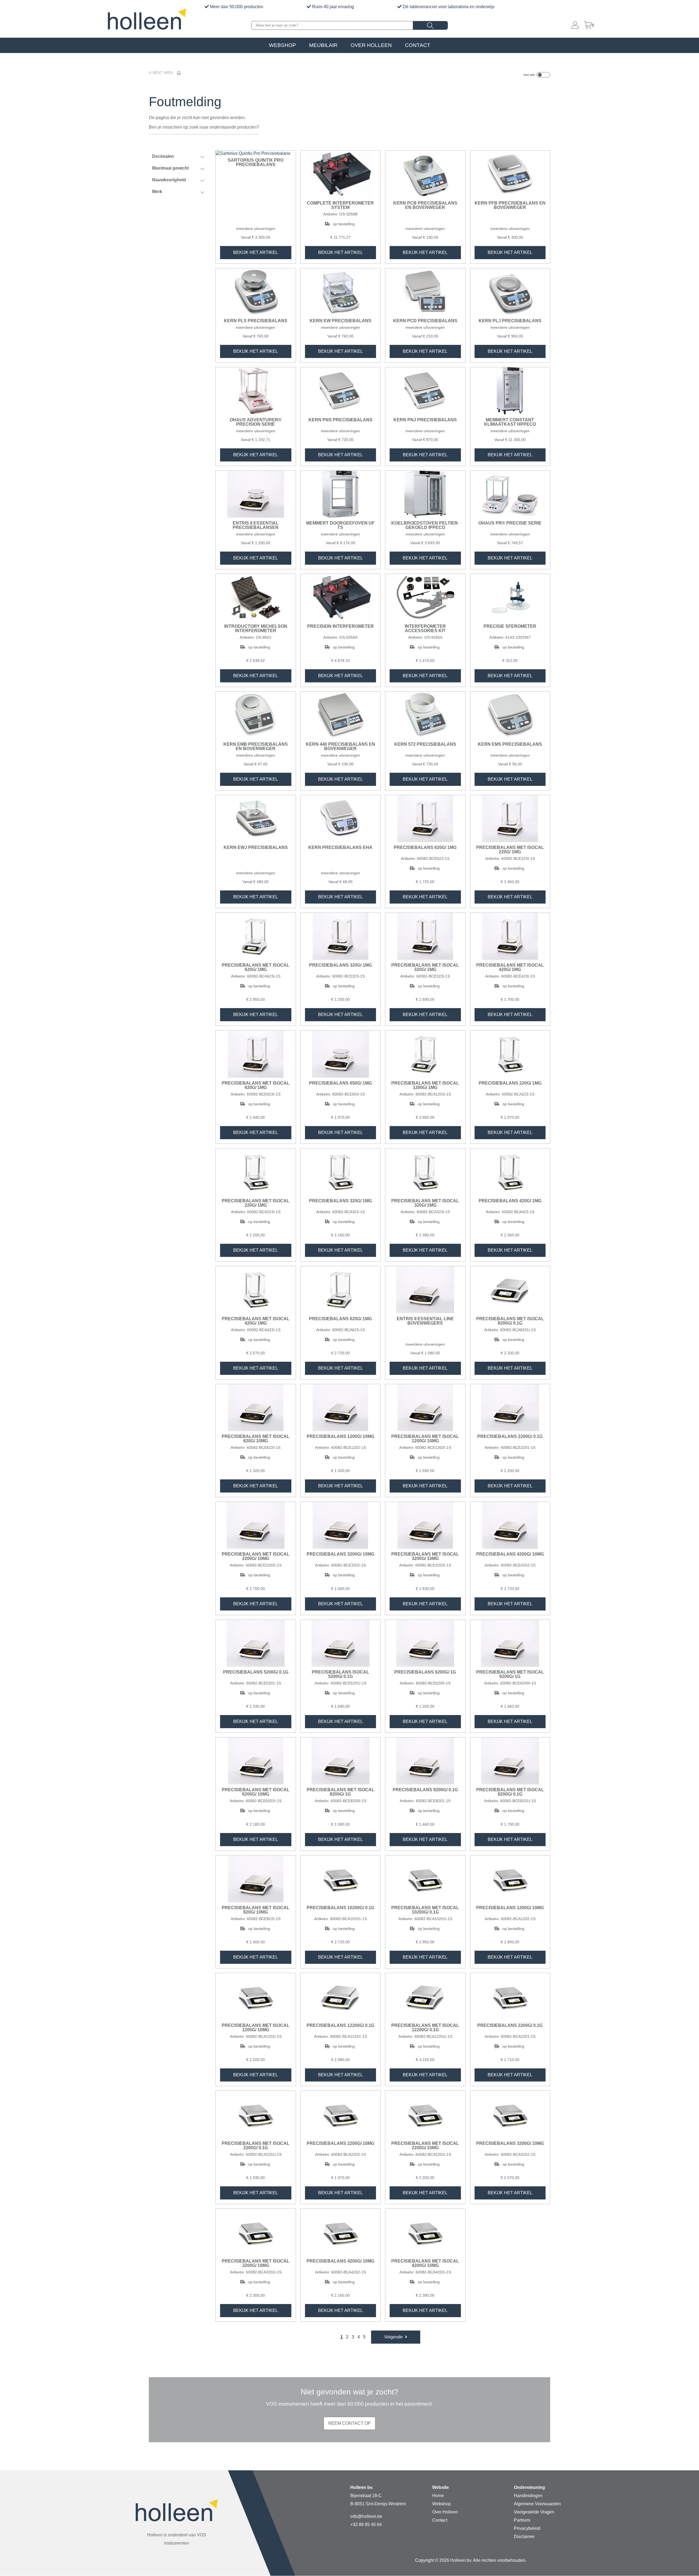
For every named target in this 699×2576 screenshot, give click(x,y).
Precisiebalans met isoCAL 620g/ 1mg (256, 967)
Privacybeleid (527, 2528)
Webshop (282, 45)
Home (438, 2496)
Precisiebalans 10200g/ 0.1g (340, 1908)
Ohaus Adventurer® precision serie (256, 422)
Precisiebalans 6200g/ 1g (425, 1672)
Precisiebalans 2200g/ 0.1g (510, 1437)
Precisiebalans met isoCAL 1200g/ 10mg (425, 1439)
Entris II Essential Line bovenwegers (425, 1321)
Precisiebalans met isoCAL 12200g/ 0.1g (425, 2028)
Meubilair (323, 45)
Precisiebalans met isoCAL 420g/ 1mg (510, 967)
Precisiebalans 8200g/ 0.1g (425, 1790)
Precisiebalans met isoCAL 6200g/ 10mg (256, 1792)
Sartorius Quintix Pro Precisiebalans (256, 162)
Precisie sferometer (510, 626)
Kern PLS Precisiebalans (256, 321)
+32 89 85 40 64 (366, 2525)
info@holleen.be (366, 2516)
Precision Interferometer (340, 626)
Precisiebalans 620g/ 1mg (425, 848)
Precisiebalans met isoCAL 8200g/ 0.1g (510, 1321)
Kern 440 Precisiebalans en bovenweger (340, 747)
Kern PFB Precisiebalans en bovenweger (510, 205)
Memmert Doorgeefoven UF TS (340, 525)
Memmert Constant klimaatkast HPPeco (510, 422)
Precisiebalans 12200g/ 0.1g (340, 2026)
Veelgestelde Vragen (534, 2512)
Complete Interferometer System (340, 205)
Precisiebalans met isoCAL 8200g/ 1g (340, 1792)
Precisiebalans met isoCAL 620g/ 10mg (256, 1439)
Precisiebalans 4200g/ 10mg (510, 1554)
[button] (396, 2337)
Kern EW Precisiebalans (340, 321)
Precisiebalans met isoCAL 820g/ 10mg (256, 1910)
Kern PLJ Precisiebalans (510, 321)
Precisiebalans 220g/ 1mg (510, 1083)
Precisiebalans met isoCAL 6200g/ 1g (510, 1674)
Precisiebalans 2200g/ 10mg (340, 2143)
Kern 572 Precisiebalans (425, 744)
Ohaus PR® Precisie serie (510, 523)
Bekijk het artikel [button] (256, 252)
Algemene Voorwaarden (537, 2504)
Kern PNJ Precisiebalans (425, 420)
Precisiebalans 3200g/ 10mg (340, 1554)
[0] (588, 25)
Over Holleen (371, 45)
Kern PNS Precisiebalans (340, 420)
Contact (418, 45)
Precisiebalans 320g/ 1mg (340, 965)
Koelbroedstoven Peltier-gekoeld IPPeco (425, 525)
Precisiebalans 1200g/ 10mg (340, 1437)
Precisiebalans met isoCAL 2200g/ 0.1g (256, 2146)
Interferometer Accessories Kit (425, 629)
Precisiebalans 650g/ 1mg (340, 1083)
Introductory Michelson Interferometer (256, 629)
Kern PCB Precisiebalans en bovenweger (425, 205)
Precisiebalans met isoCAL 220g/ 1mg (510, 850)
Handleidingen (528, 2496)
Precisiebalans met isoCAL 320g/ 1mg (425, 967)
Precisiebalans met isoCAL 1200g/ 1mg (425, 1085)
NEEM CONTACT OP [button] (349, 2423)
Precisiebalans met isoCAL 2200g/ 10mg (256, 1556)
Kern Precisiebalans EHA (340, 848)
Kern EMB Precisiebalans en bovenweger (256, 747)
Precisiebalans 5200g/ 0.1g (256, 1672)
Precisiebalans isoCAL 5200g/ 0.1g (340, 1674)
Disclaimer (524, 2537)
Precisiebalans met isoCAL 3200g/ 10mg (425, 1556)
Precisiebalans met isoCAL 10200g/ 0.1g (425, 1910)
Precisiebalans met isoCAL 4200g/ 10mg (425, 2263)
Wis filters (182, 211)
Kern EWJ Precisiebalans (256, 848)
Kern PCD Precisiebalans (425, 321)
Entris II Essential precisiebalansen (256, 525)
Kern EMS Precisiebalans (510, 744)
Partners (522, 2520)
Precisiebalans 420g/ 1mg (510, 1201)
